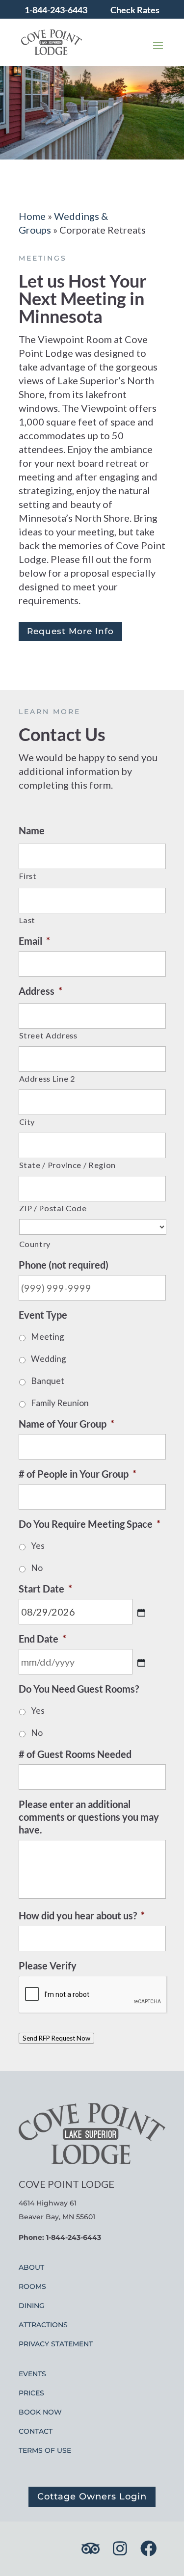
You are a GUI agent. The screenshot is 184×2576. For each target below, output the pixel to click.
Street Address (48, 1035)
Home (32, 216)
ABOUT (31, 2267)
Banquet (48, 1381)
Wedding (49, 1359)
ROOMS (32, 2286)
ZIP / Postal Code (53, 1208)
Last (27, 920)
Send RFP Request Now (56, 2038)
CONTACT (36, 2431)
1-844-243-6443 (56, 10)
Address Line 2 (47, 1078)
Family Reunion (60, 1403)
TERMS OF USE (45, 2450)
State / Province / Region (68, 1165)
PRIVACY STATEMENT (56, 2344)
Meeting (48, 1337)
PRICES (31, 2393)
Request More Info (70, 631)
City (27, 1122)
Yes (38, 1546)
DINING (32, 2306)
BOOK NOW (40, 2412)
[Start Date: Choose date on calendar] (141, 1613)
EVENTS (32, 2374)
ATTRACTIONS (43, 2325)
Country (35, 1244)
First (28, 876)
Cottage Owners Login (92, 2496)
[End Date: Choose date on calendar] (141, 1663)
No (37, 1568)
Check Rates (135, 10)
